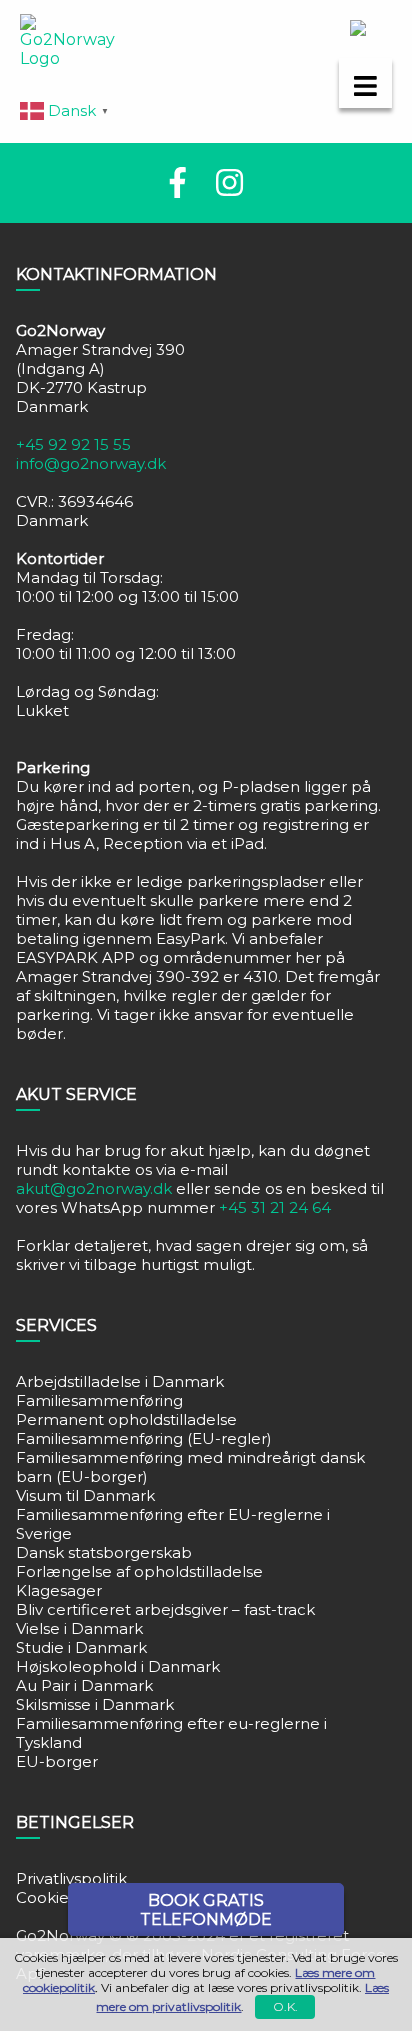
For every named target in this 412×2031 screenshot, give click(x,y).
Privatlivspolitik (71, 1878)
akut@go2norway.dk (94, 1188)
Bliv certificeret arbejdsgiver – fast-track (165, 1609)
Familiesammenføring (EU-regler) (144, 1438)
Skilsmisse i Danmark (95, 1704)
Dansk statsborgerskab (104, 1552)
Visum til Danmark (85, 1495)
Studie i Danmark (81, 1647)
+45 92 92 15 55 (73, 444)
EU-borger (57, 1761)
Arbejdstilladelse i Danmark (120, 1381)
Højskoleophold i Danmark (118, 1666)
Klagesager (59, 1590)
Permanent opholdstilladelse (126, 1419)
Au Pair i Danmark (84, 1685)
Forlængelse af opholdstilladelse (139, 1571)
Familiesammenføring (99, 1400)
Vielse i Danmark (79, 1628)
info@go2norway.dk (91, 463)
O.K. (285, 2006)
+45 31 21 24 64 (275, 1207)
